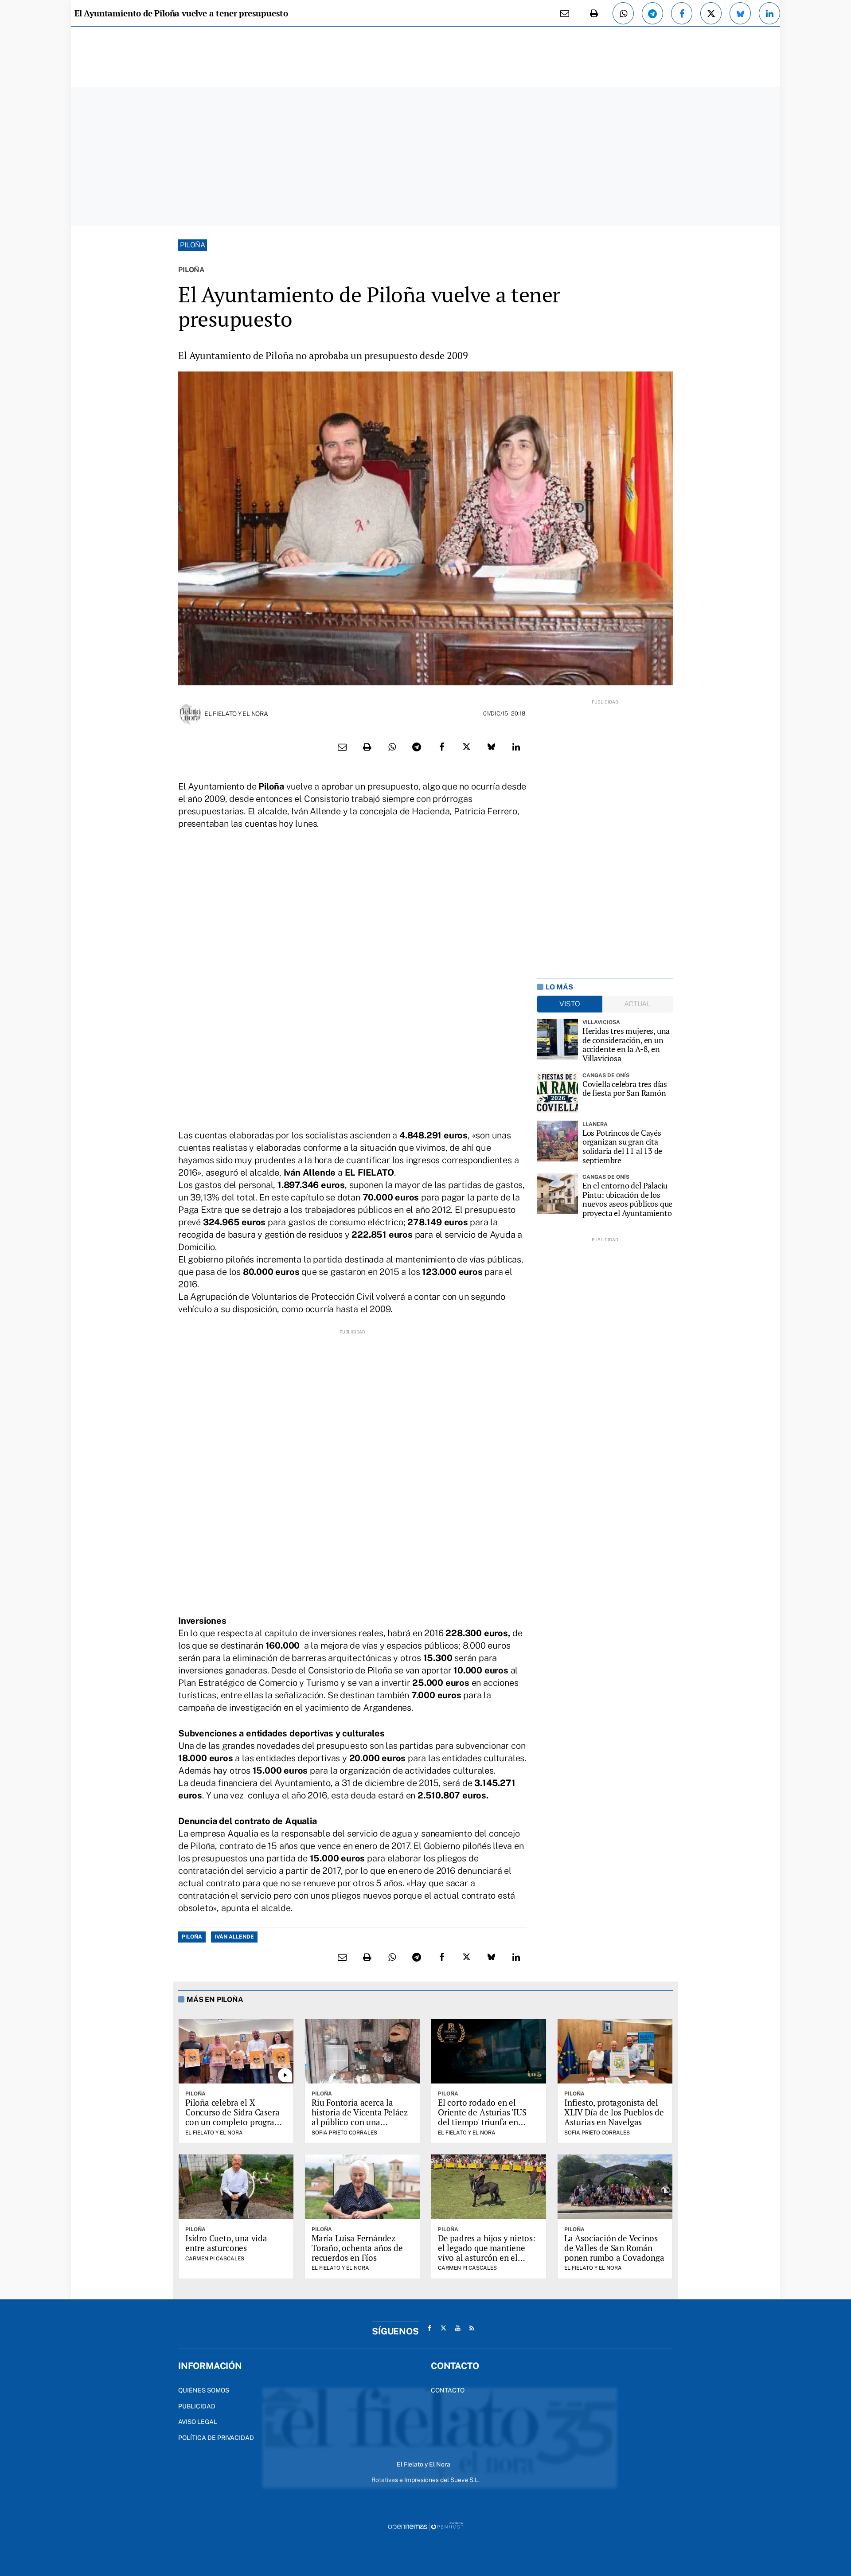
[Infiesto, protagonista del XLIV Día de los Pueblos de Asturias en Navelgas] (615, 2052)
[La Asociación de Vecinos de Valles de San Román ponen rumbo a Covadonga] (615, 2187)
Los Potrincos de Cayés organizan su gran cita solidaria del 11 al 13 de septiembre (623, 1147)
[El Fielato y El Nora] (190, 713)
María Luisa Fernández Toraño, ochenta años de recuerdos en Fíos (357, 2248)
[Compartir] (623, 13)
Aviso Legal (198, 2422)
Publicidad (197, 2406)
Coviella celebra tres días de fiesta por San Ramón (625, 1089)
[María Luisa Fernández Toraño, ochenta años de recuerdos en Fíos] (362, 2187)
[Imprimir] (594, 13)
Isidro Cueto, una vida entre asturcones (226, 2243)
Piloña (193, 245)
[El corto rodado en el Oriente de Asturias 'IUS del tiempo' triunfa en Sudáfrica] (489, 2052)
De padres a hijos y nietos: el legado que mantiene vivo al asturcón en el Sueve (487, 2253)
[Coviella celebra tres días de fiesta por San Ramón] (558, 1092)
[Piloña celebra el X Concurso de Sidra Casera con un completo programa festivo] (236, 2052)
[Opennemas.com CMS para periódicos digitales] (425, 2526)
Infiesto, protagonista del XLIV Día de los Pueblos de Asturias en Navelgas (614, 2112)
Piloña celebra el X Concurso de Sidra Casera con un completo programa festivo (235, 2117)
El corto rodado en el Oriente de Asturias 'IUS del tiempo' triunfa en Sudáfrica (482, 2117)
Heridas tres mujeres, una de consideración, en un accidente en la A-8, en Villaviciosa (626, 1045)
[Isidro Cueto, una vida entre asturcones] (236, 2187)
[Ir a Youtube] (458, 2328)
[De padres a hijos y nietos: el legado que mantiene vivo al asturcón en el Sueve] (489, 2187)
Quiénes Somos (204, 2390)
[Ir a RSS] (472, 2328)
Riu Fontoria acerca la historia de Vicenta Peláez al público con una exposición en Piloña (360, 2117)
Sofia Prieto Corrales (344, 2133)
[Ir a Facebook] (429, 2328)
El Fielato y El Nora (236, 714)
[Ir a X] (444, 2328)
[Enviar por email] (565, 13)
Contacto (448, 2390)
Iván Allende (234, 1937)
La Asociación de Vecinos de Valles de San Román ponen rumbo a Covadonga (614, 2248)
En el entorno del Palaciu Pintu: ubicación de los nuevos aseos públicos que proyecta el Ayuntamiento (628, 1199)
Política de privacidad (216, 2438)
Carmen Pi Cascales (215, 2259)
